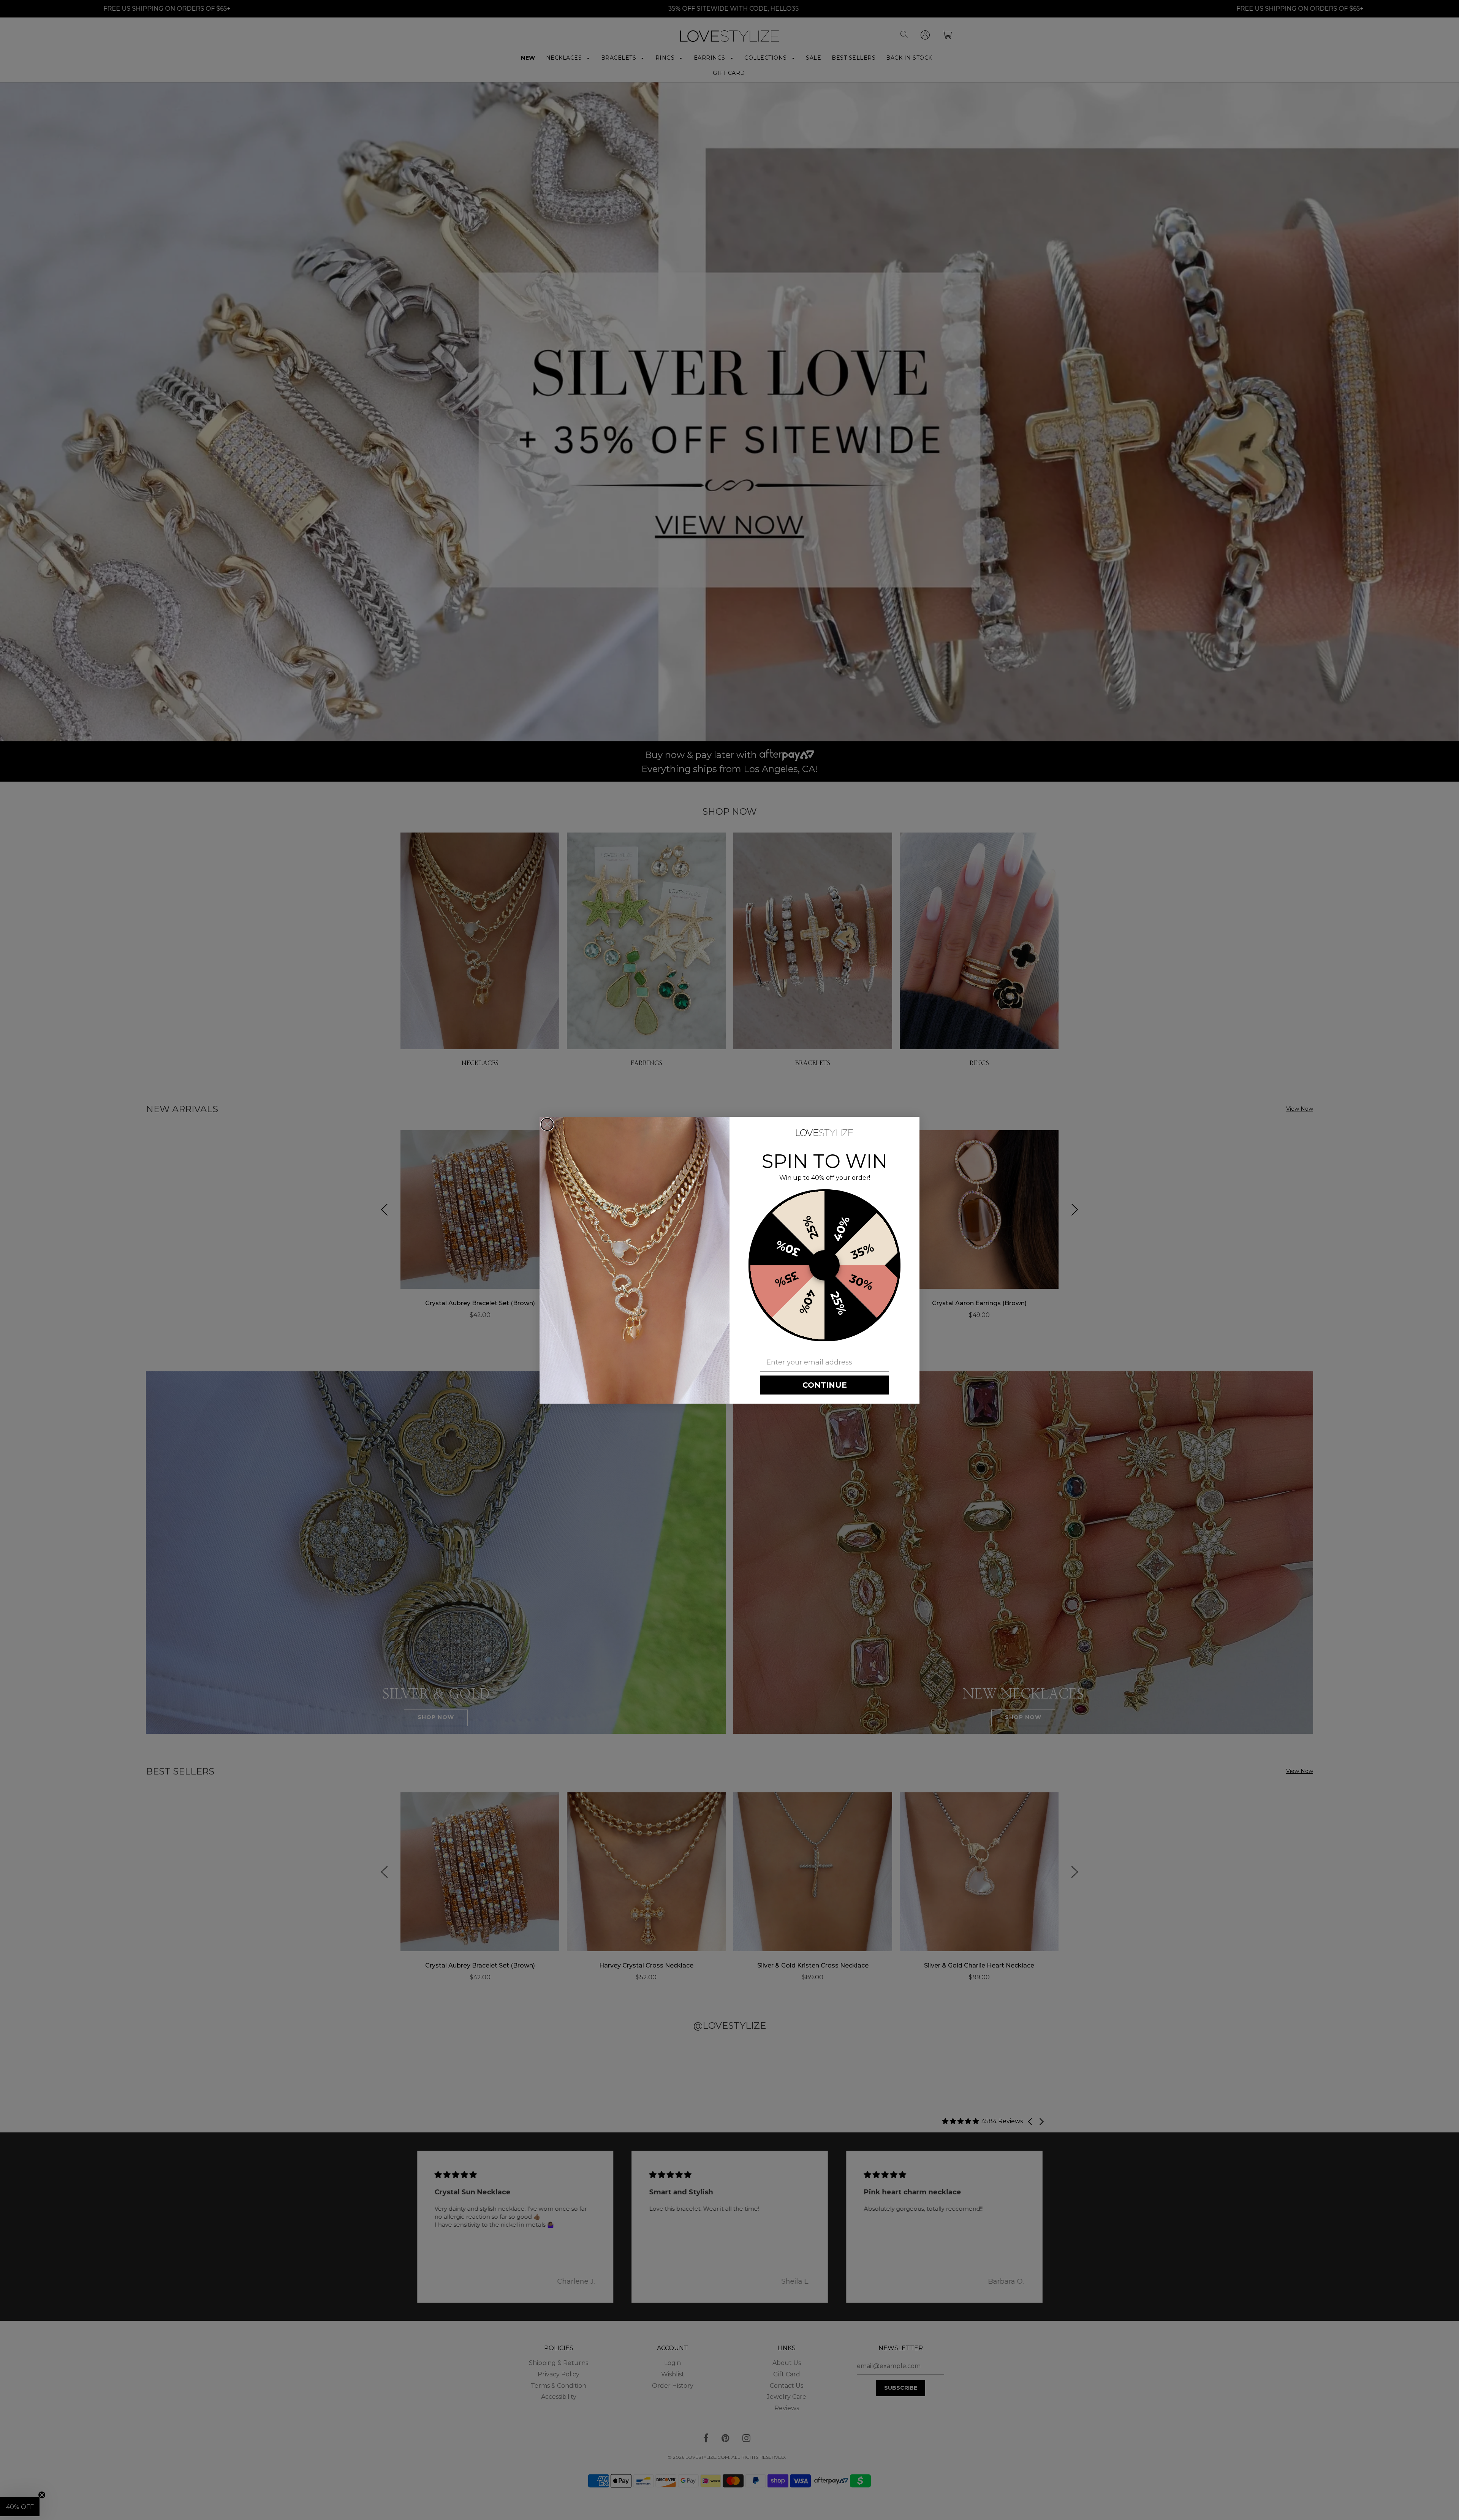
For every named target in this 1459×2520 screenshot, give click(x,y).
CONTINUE (825, 1385)
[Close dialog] (547, 1124)
